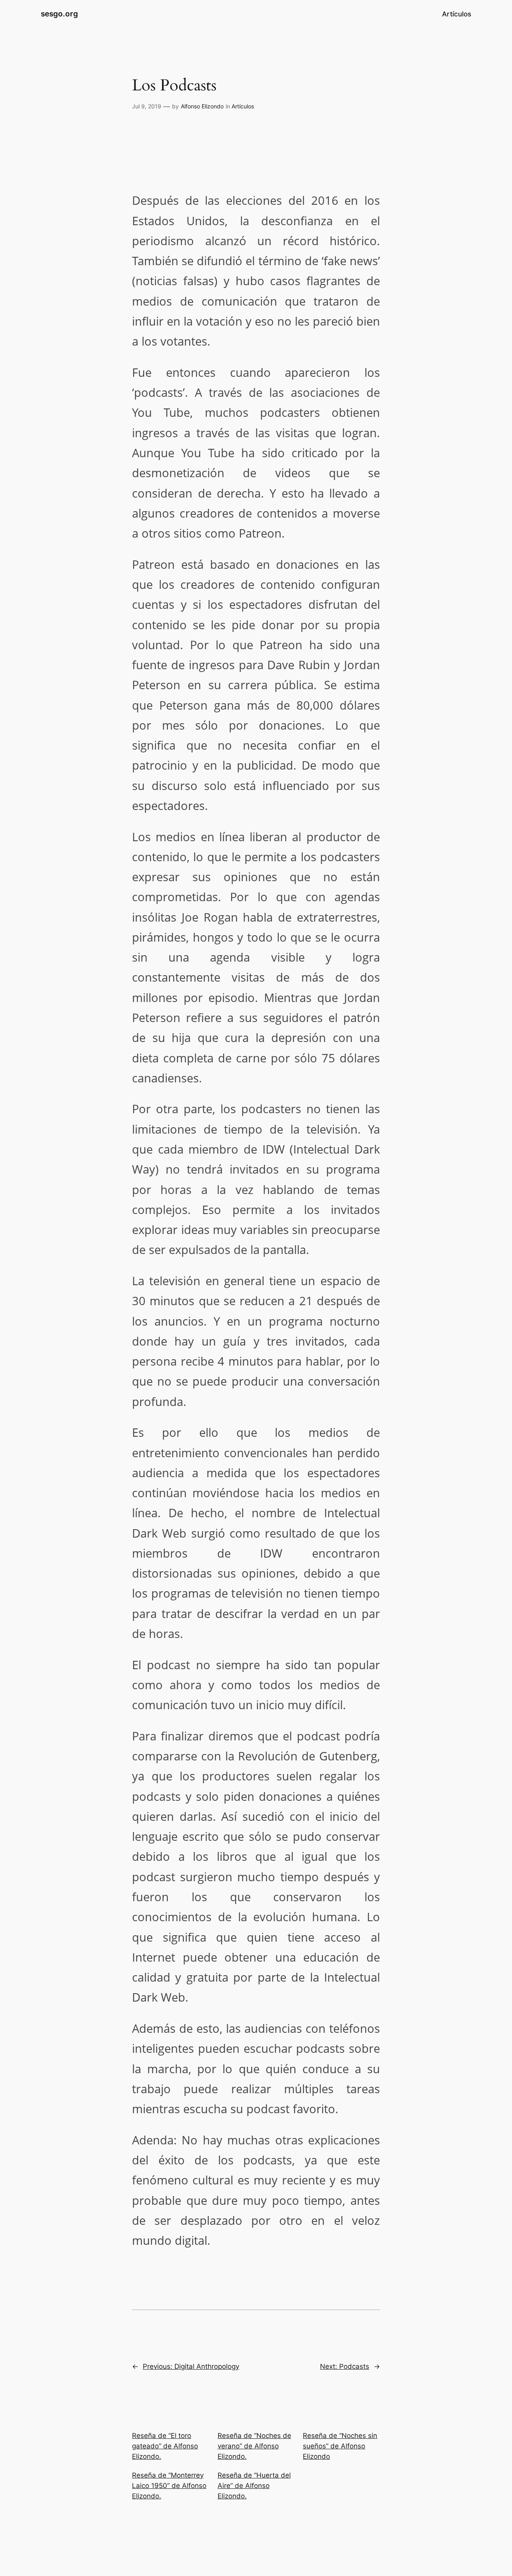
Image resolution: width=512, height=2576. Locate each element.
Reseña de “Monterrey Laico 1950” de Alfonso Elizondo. (169, 2486)
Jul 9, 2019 (147, 106)
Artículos (243, 106)
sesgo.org (59, 14)
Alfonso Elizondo (202, 106)
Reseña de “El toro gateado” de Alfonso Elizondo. (165, 2446)
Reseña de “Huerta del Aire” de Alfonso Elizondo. (254, 2486)
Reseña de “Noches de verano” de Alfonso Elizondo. (254, 2446)
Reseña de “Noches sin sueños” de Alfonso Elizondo (340, 2446)
